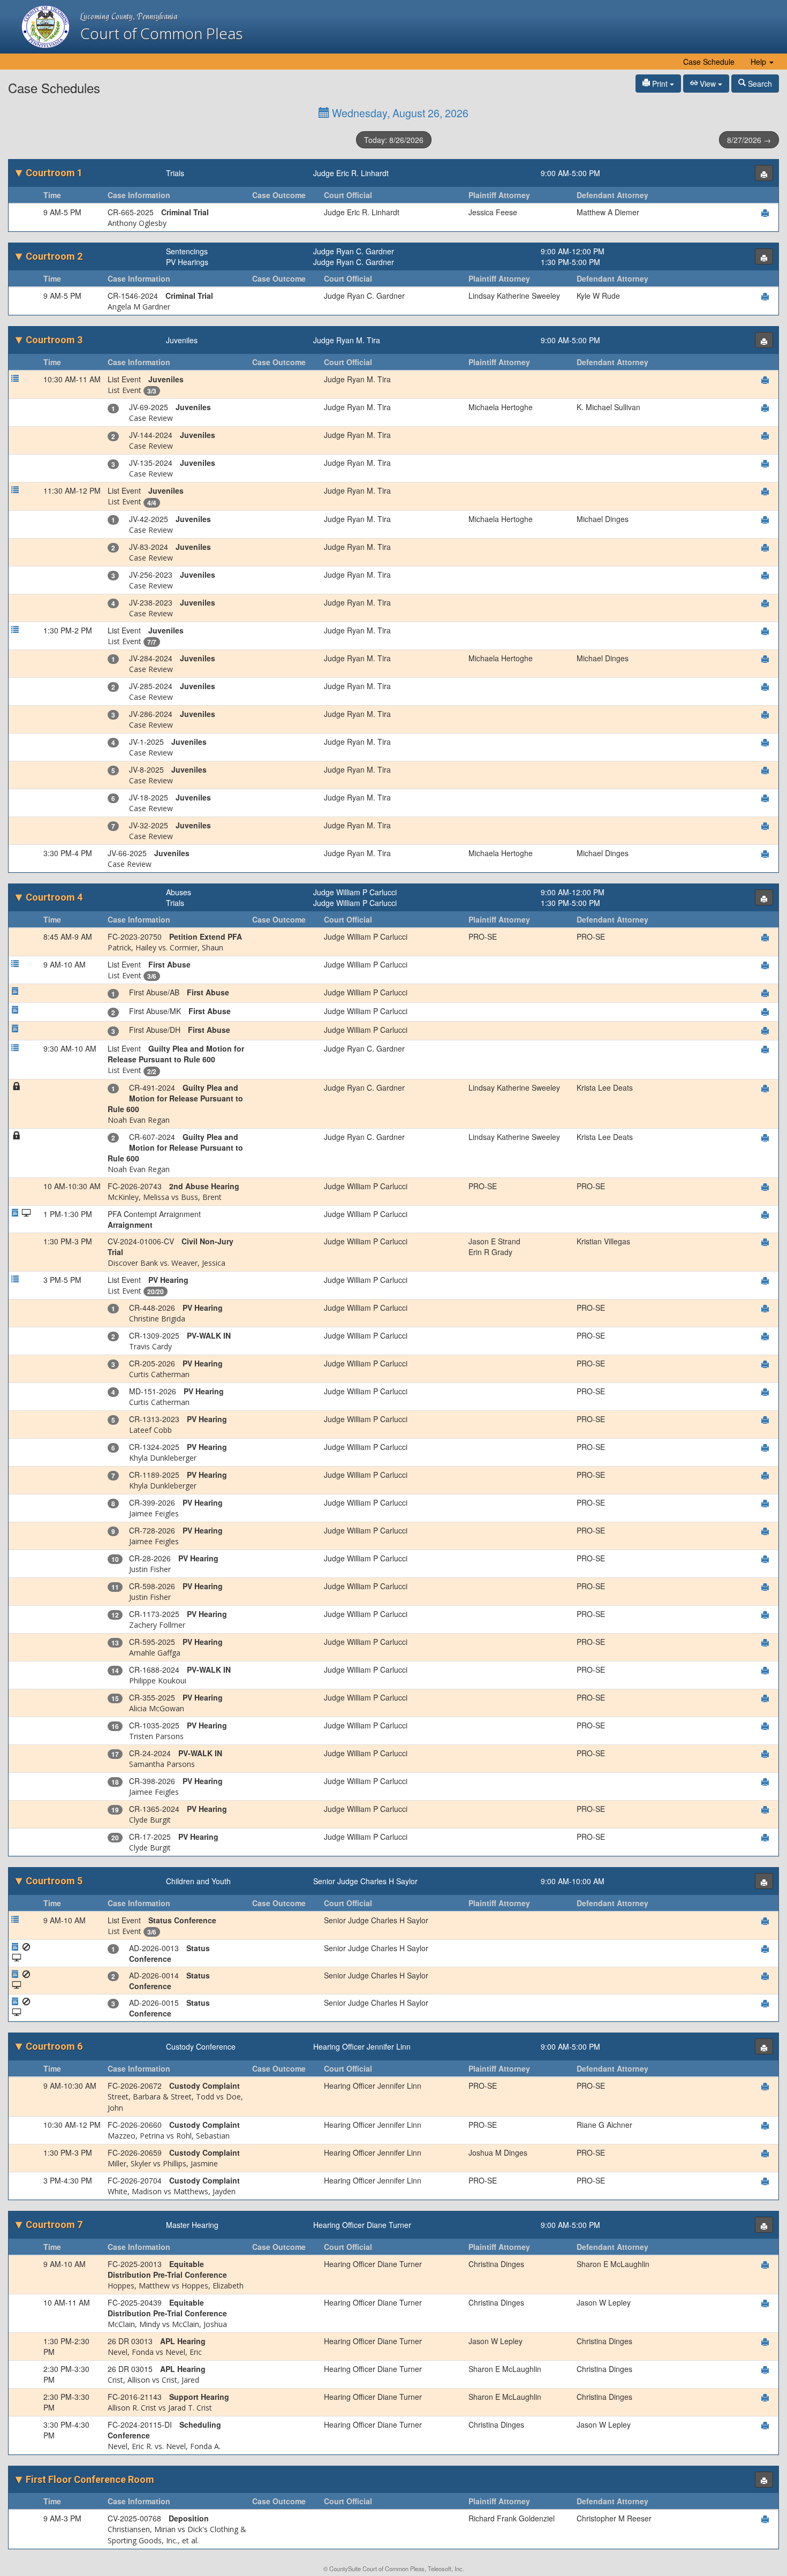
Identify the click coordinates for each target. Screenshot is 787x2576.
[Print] (764, 173)
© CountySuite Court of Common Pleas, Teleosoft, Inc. (394, 2569)
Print (660, 84)
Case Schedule (709, 62)
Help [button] (759, 62)
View (708, 84)
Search (759, 84)
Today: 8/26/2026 (394, 140)
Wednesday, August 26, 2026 (399, 113)
